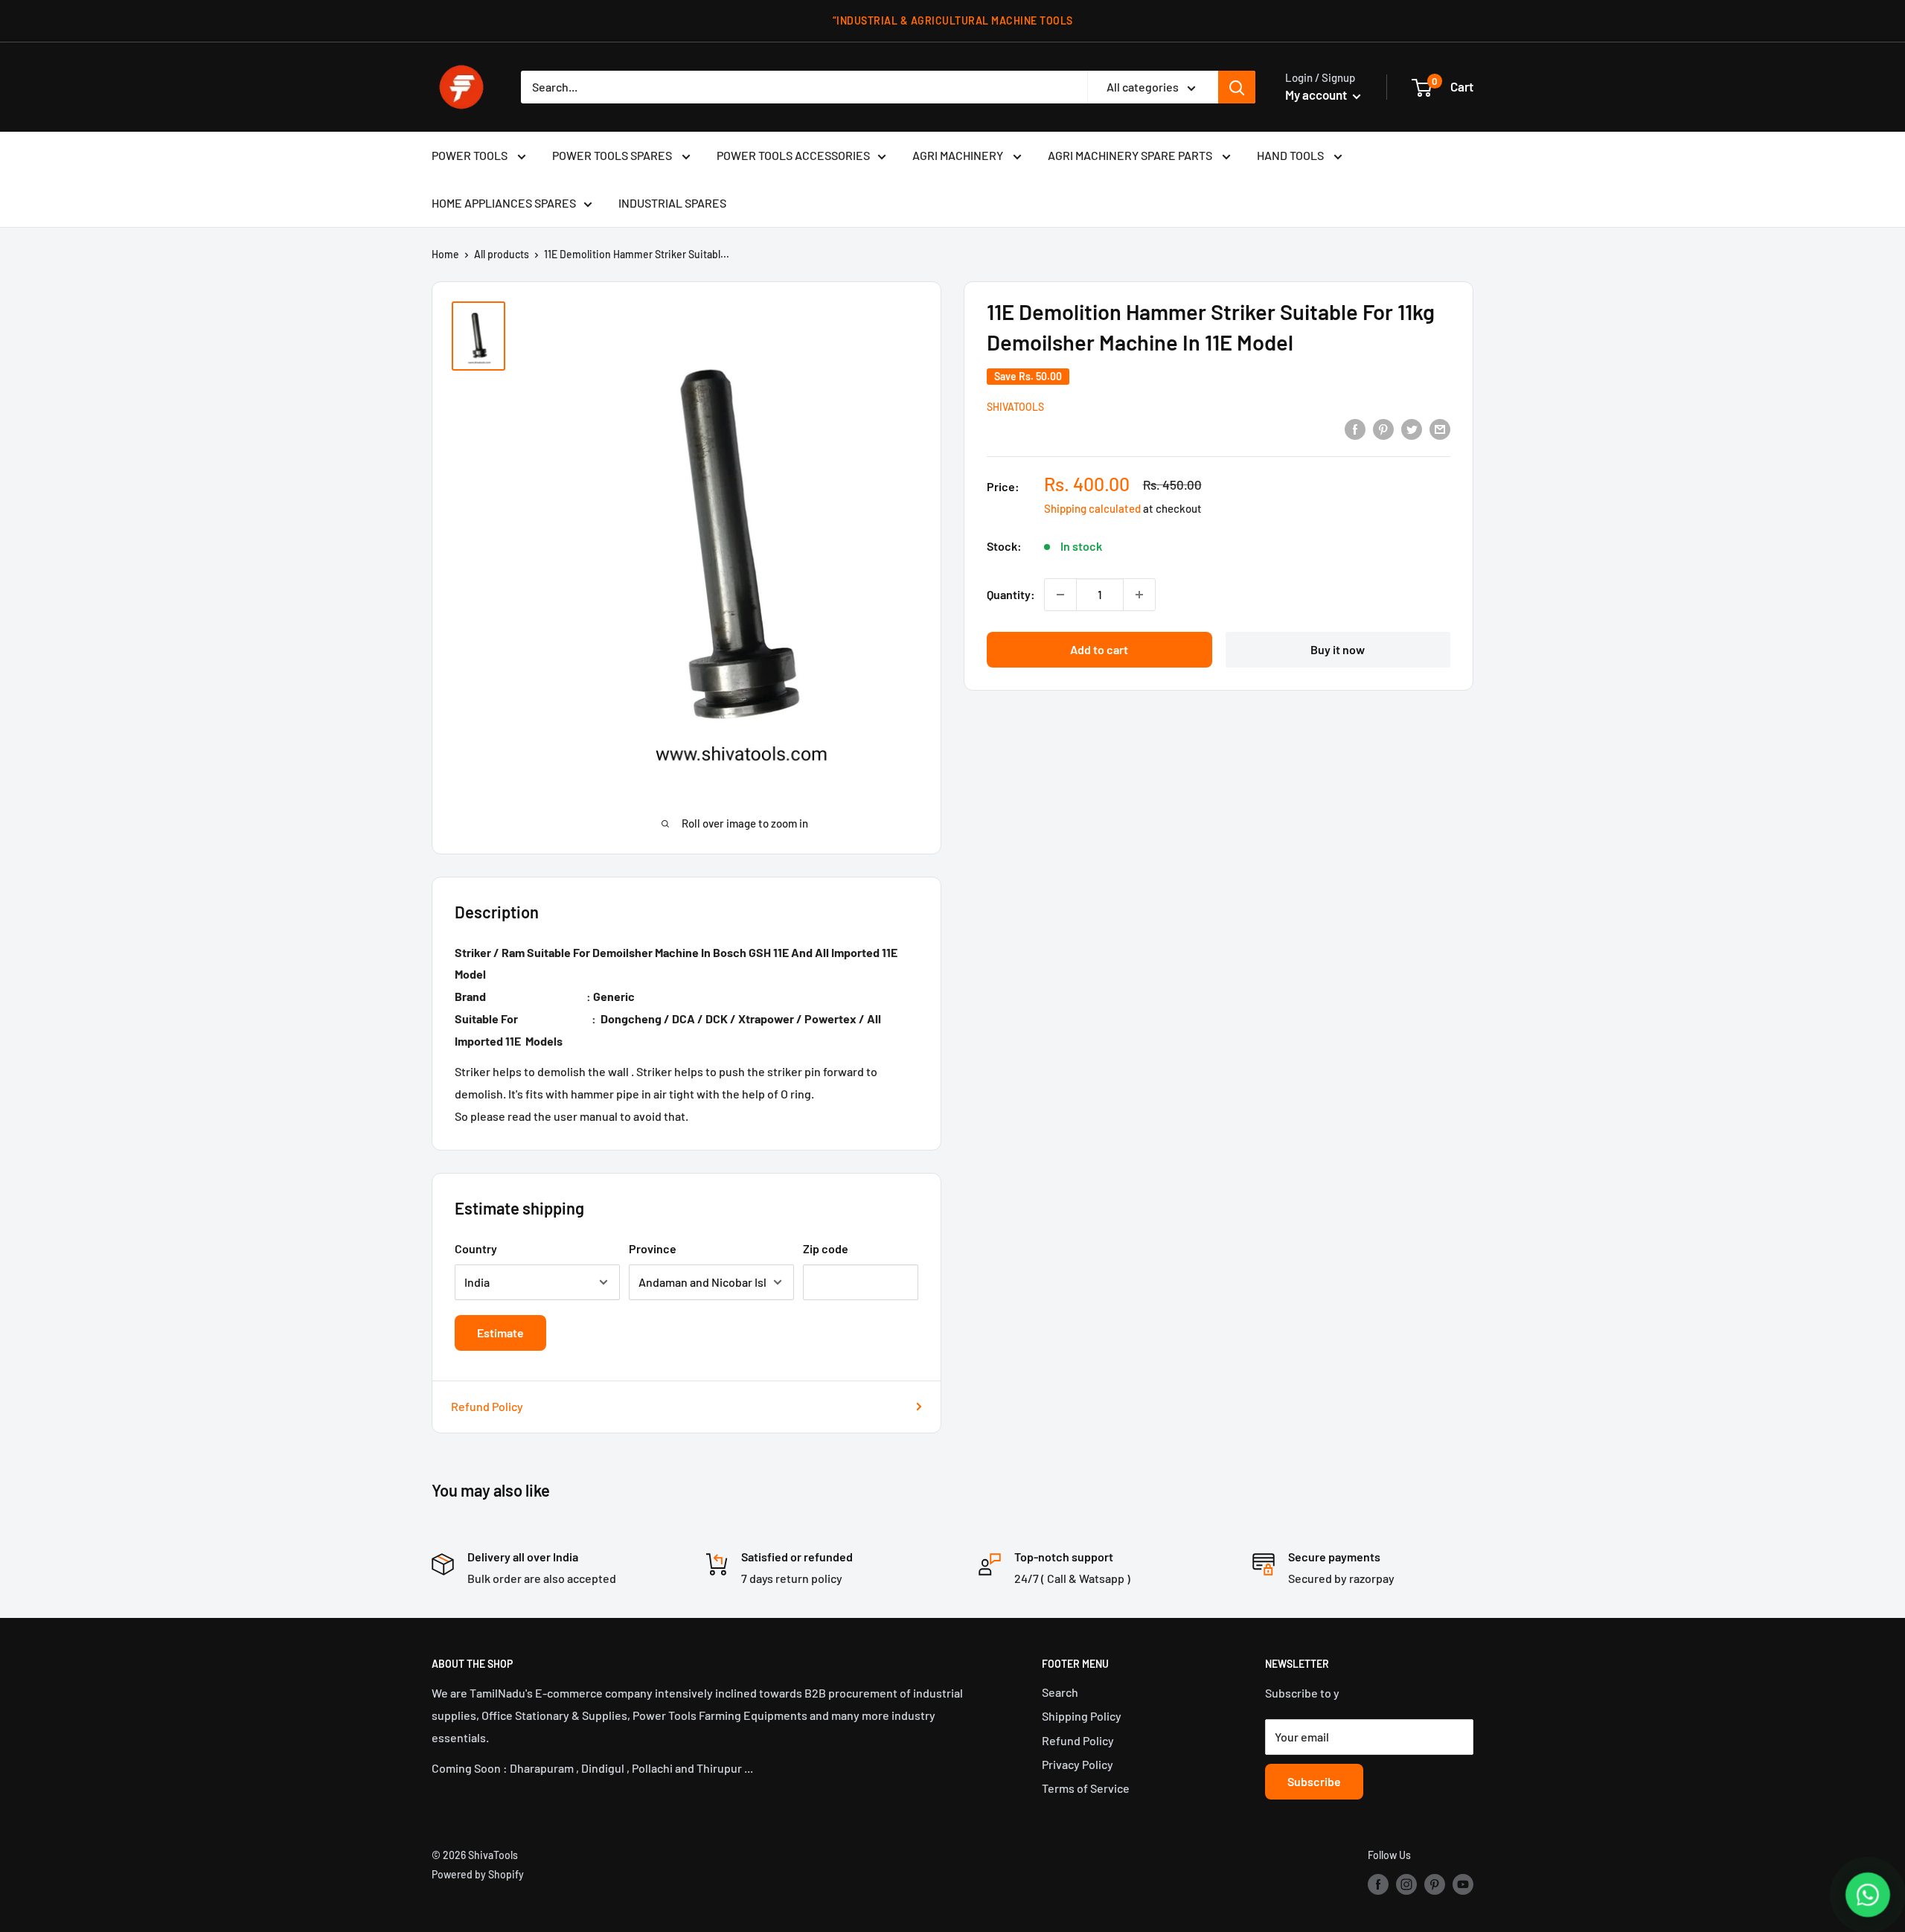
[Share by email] (1440, 428)
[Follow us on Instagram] (1406, 1884)
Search (1060, 1692)
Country (476, 1248)
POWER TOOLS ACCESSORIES (793, 155)
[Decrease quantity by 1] (1060, 595)
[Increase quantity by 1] (1139, 595)
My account (1317, 95)
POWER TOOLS (471, 155)
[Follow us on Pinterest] (1435, 1884)
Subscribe (1314, 1781)
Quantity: (1011, 594)
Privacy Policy (1078, 1764)
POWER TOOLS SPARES (613, 155)
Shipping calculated (1092, 508)
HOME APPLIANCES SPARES (504, 203)
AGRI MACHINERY (959, 155)
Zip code (826, 1248)
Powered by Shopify (478, 1874)
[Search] (1237, 87)
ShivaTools (1015, 407)
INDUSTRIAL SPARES (672, 203)
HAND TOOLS (1291, 155)
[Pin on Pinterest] (1383, 428)
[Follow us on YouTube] (1463, 1884)
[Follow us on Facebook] (1378, 1884)
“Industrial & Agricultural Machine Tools (953, 20)
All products (502, 254)
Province (653, 1248)
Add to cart (1099, 649)
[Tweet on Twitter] (1412, 428)
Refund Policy (487, 1406)
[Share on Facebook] (1355, 428)
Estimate (500, 1333)
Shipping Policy (1082, 1716)
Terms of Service (1086, 1788)
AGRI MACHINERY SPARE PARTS (1131, 155)
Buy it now (1338, 649)
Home (445, 254)
